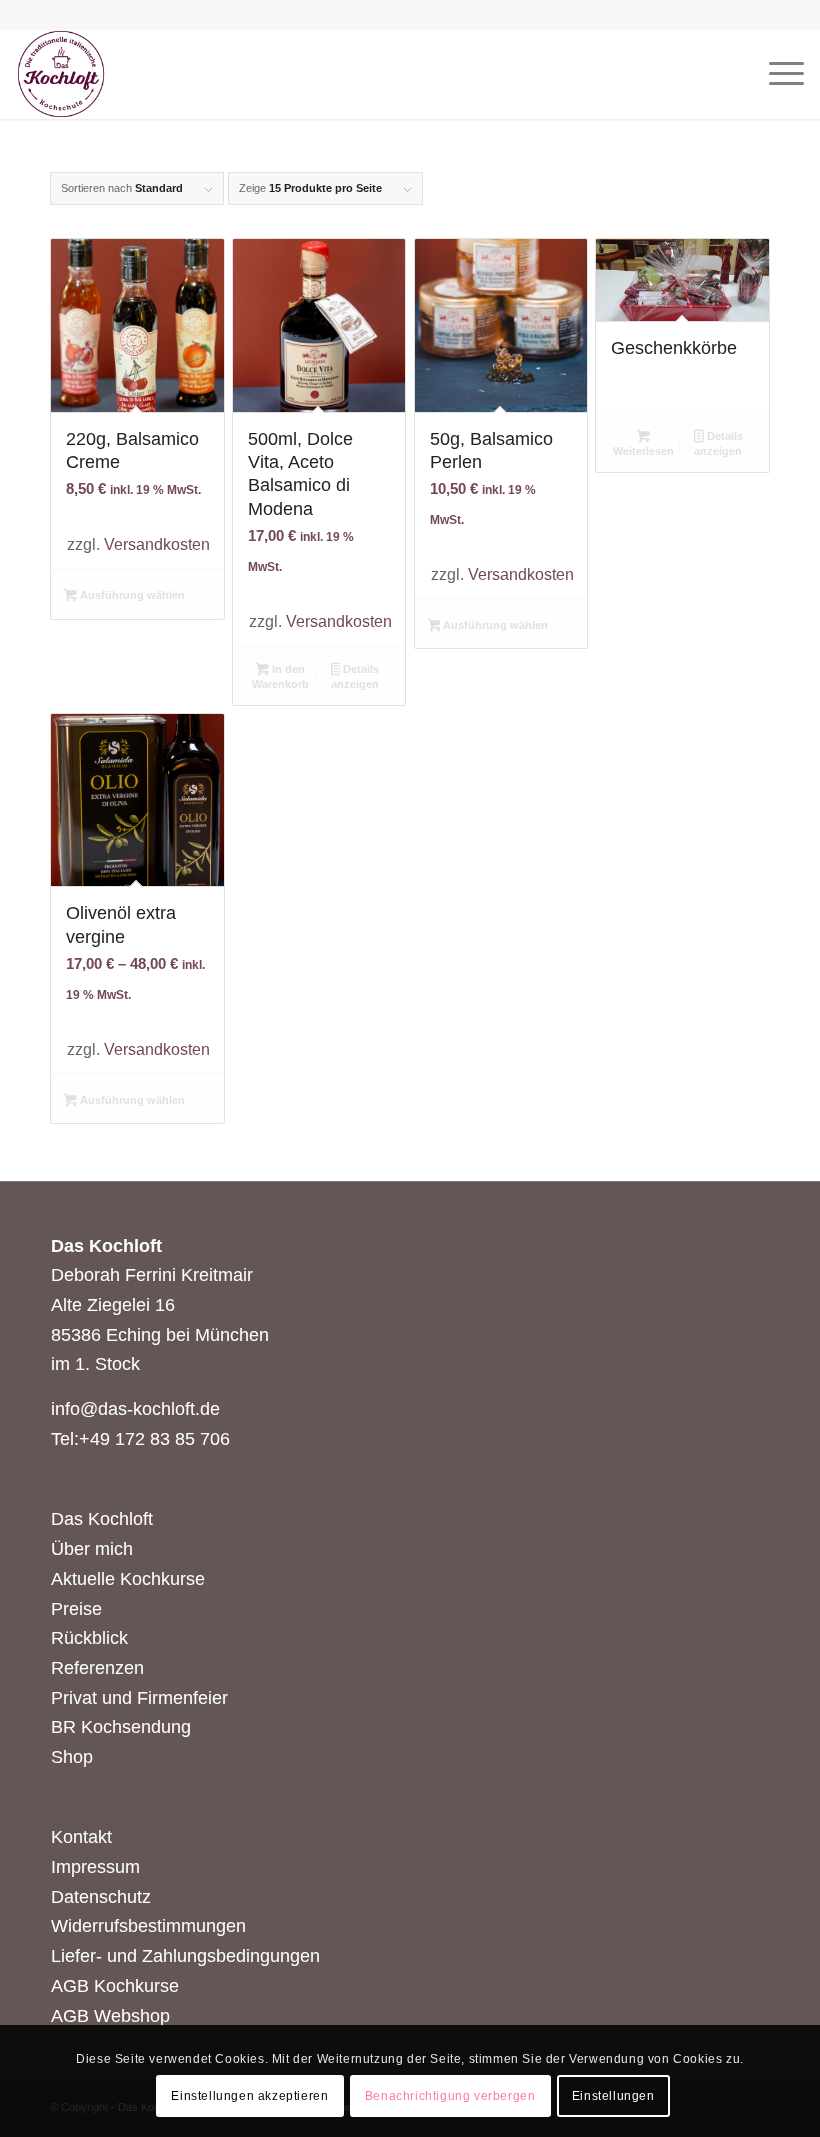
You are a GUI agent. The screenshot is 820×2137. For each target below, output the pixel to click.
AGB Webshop (110, 2016)
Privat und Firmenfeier (139, 1698)
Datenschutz (101, 1897)
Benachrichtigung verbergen (450, 2096)
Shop (72, 1757)
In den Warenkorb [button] (280, 676)
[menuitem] (776, 74)
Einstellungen (613, 2096)
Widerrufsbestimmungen (148, 1926)
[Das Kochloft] (61, 74)
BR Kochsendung (121, 1727)
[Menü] (776, 74)
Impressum (95, 1867)
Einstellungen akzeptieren (249, 2096)
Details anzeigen (355, 676)
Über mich (92, 1549)
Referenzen (97, 1668)
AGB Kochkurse (115, 1986)
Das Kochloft (102, 1519)
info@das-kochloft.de (135, 1409)
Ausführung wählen (131, 595)
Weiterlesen (643, 451)
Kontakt (81, 1837)
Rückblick (89, 1638)
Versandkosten (157, 544)
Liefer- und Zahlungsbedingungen (185, 1956)
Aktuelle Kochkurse (128, 1579)
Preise (76, 1609)
